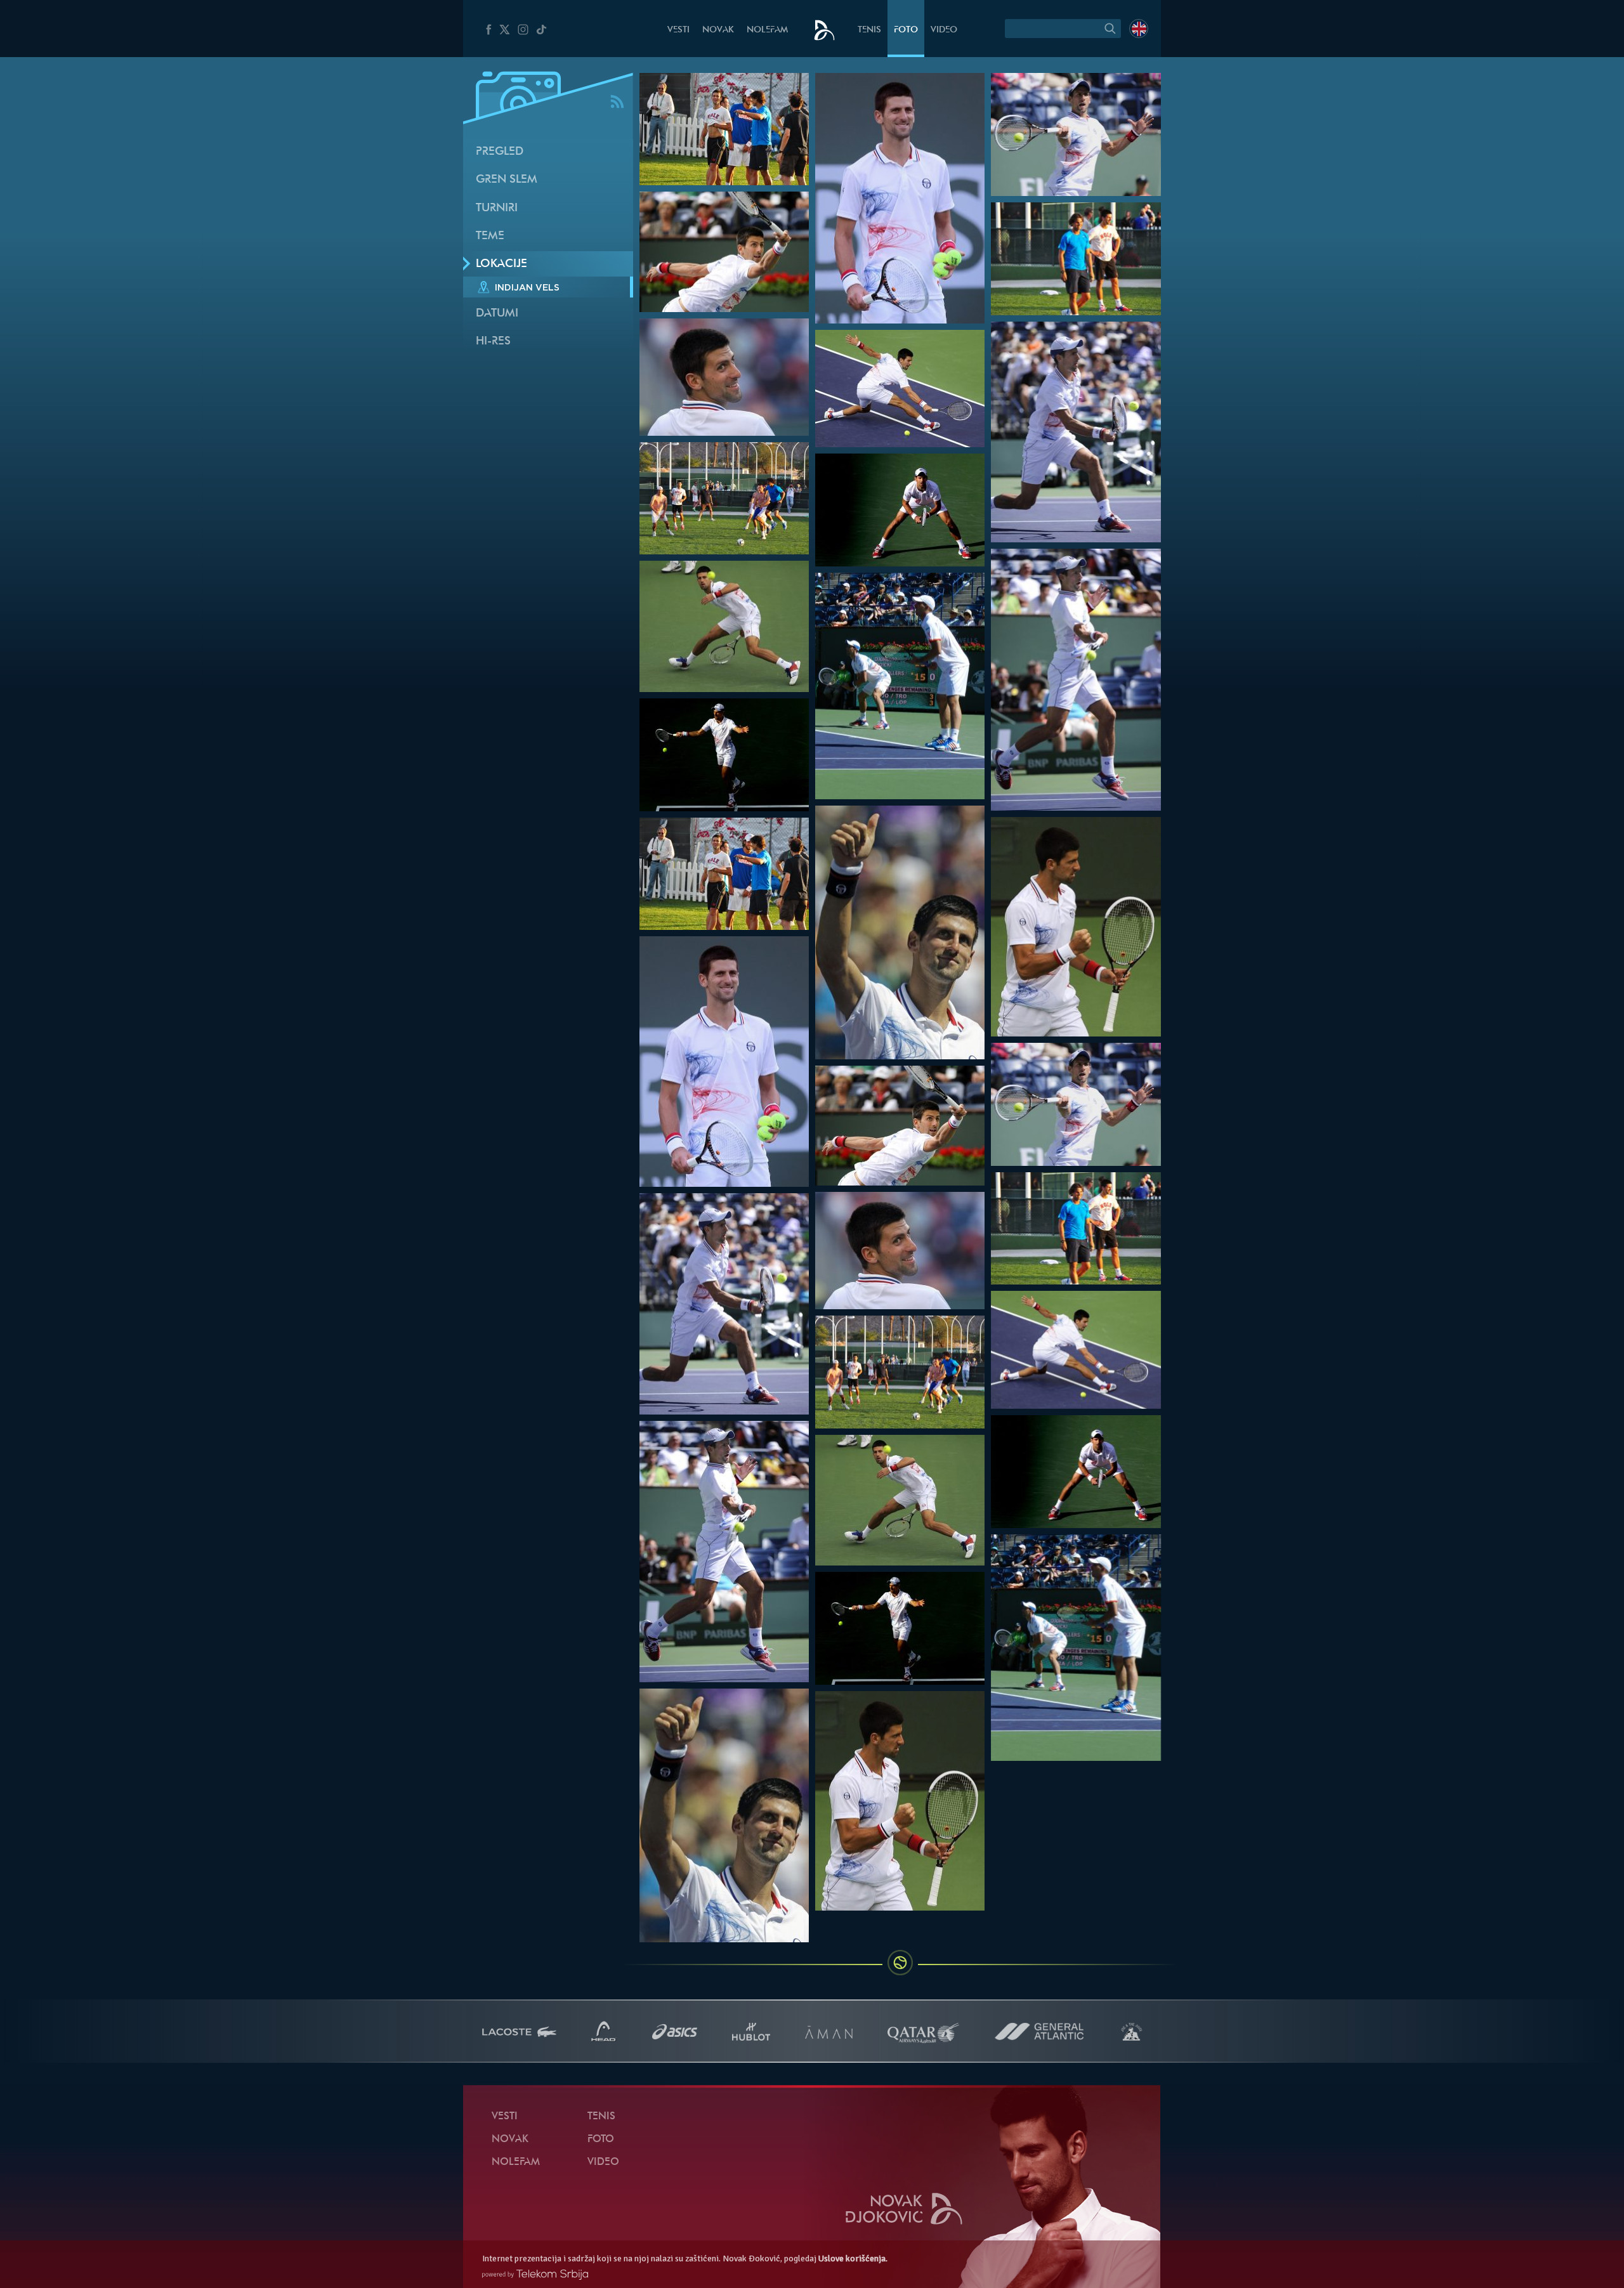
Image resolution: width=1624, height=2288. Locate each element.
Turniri (497, 208)
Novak (718, 30)
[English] (1139, 29)
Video (944, 30)
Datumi (497, 314)
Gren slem (507, 180)
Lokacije (501, 264)
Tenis (869, 30)
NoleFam (767, 30)
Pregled (500, 152)
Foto (906, 30)
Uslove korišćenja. (853, 2259)
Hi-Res (493, 342)
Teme (490, 236)
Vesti (678, 30)
